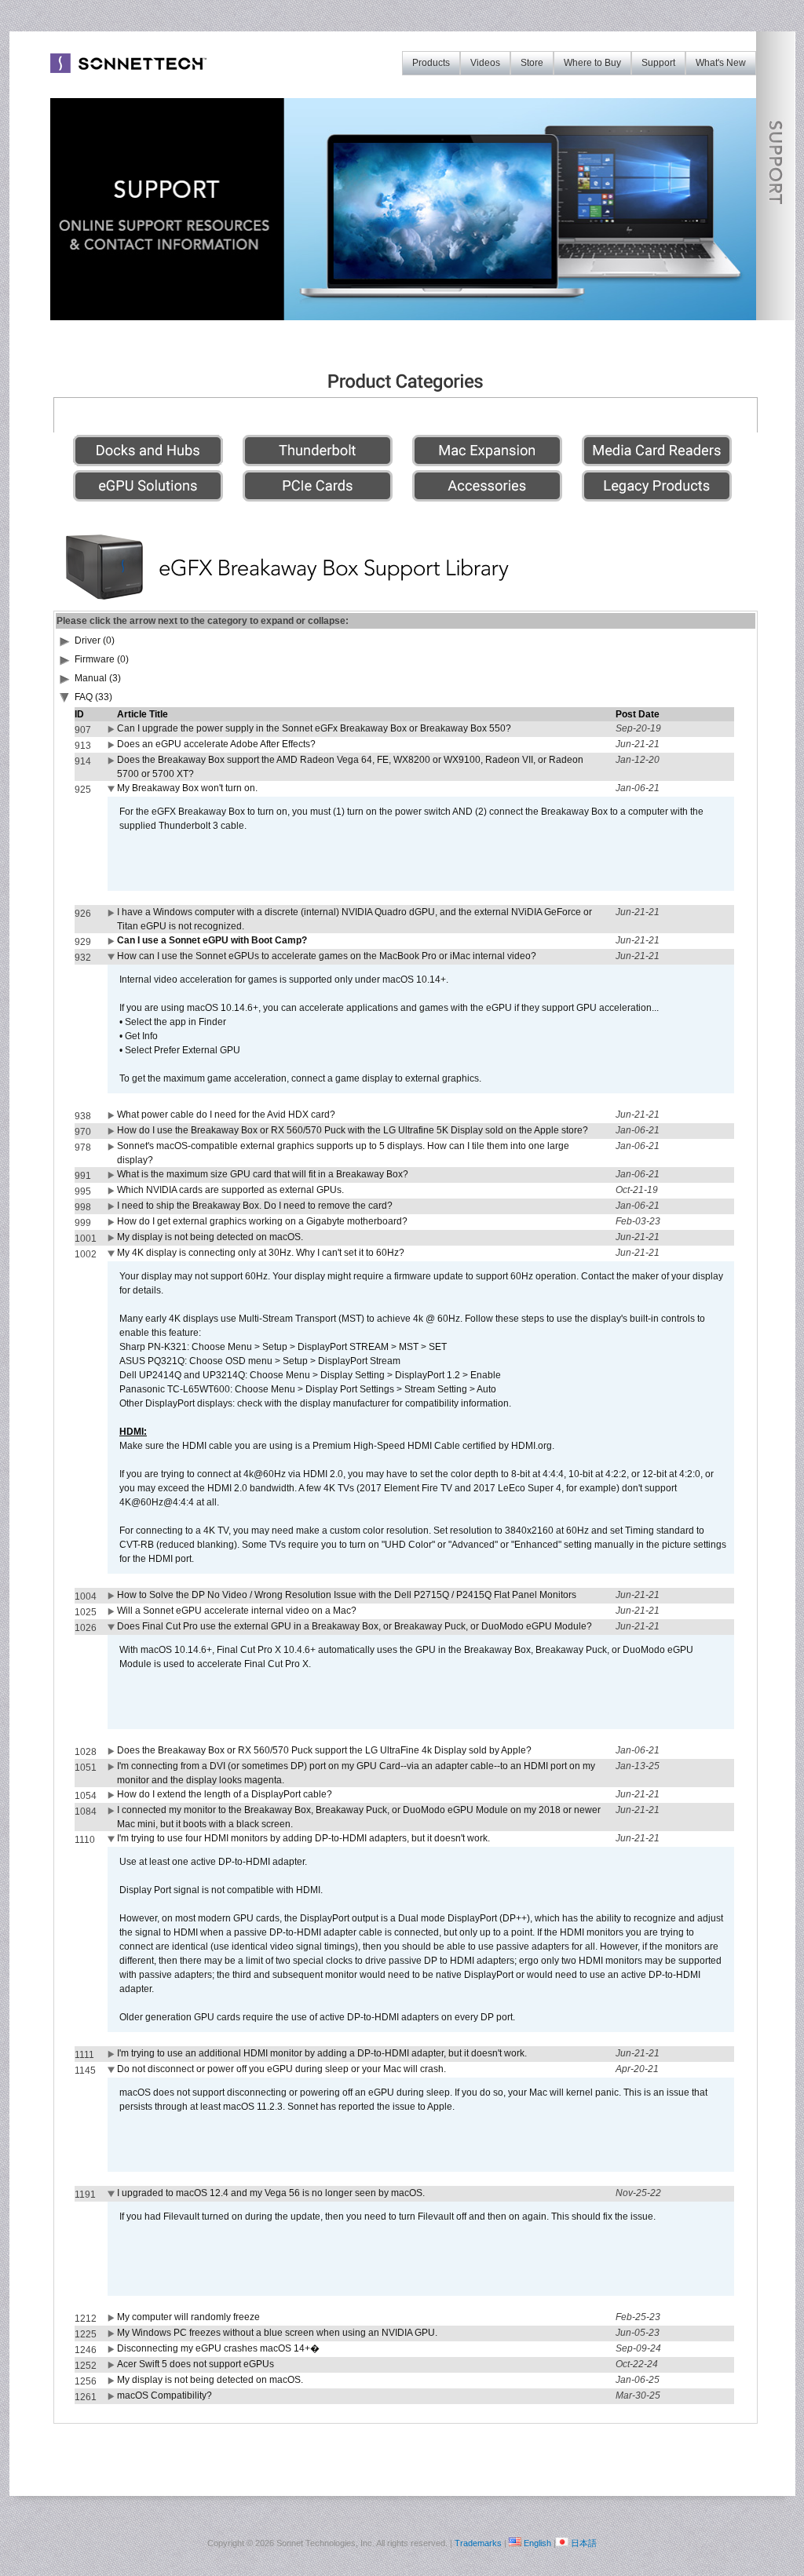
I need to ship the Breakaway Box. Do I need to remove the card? (255, 1206)
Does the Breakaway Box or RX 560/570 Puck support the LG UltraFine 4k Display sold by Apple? (324, 1750)
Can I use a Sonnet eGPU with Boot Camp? (212, 940)
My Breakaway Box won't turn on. (187, 788)
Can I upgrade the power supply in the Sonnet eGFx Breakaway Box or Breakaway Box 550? (314, 728)
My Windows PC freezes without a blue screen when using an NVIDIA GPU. (277, 2333)
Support (658, 63)
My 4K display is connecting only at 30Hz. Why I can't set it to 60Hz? (261, 1253)
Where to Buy (592, 63)
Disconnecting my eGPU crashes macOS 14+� (218, 2348)
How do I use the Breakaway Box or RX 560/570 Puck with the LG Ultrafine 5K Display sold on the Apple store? (353, 1130)
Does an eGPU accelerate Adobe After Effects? (216, 744)
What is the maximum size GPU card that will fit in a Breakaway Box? (263, 1174)
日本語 (584, 2543)
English (537, 2543)
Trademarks (478, 2543)
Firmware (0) (102, 659)
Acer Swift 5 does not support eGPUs (196, 2364)
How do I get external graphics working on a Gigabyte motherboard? (262, 1221)
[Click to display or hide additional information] (112, 732)
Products (431, 63)
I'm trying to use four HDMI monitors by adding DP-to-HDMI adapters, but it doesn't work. (303, 1838)
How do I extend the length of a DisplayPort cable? (225, 1794)
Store (532, 63)
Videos (485, 63)
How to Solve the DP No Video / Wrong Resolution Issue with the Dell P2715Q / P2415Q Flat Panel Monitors (347, 1595)
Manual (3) (98, 678)
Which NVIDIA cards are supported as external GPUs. (230, 1190)
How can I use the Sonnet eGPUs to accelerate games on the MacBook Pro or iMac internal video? (327, 956)
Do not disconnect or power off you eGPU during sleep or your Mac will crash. (281, 2069)
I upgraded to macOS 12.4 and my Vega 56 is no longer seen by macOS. (271, 2193)
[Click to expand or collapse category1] (65, 700)
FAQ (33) (93, 697)
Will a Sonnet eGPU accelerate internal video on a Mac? (237, 1611)
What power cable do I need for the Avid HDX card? (226, 1115)
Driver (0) (95, 640)
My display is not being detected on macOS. (210, 1237)
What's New (721, 63)
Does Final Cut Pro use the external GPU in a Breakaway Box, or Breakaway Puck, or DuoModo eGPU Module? (354, 1626)
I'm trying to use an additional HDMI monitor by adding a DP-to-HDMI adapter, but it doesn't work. (322, 2053)
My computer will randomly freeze (188, 2317)
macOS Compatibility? (164, 2395)
